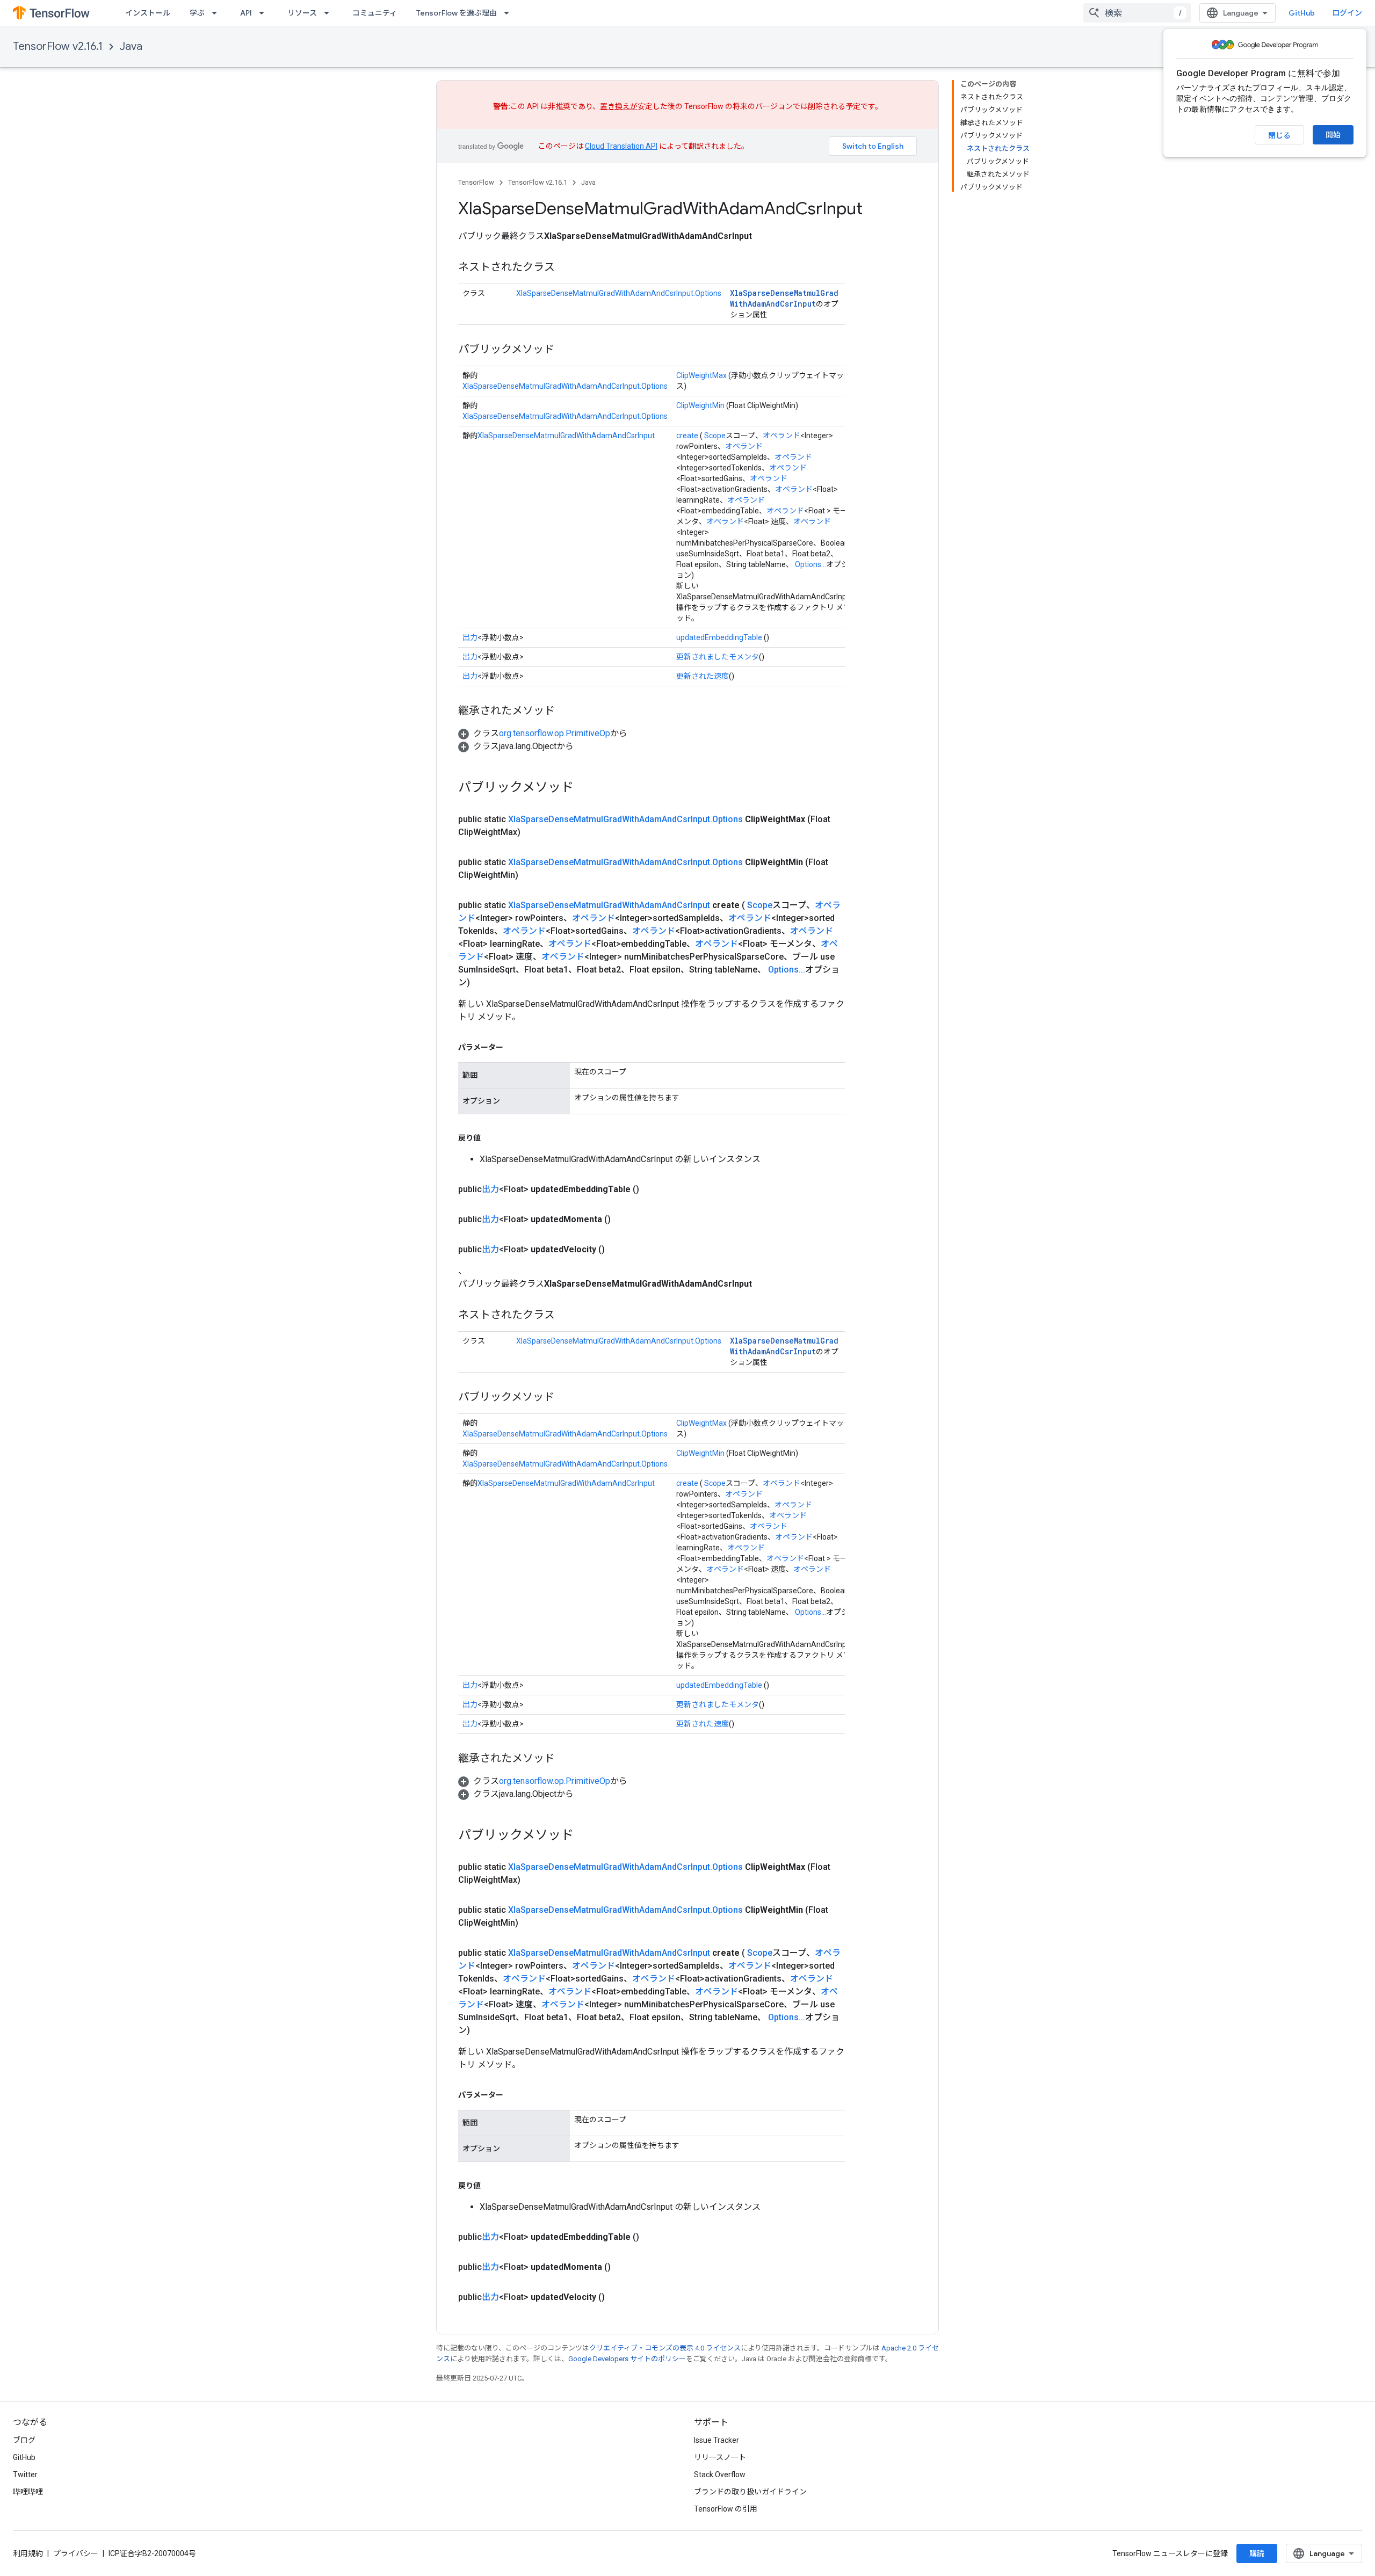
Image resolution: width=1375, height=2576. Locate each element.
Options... (810, 564)
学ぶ (197, 13)
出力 (470, 637)
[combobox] (1137, 13)
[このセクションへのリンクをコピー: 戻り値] (491, 1138)
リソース (302, 13)
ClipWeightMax (701, 375)
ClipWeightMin (700, 405)
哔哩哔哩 (28, 2492)
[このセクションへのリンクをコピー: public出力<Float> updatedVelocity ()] (618, 1250)
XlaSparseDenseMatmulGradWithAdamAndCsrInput (784, 298)
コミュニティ (375, 13)
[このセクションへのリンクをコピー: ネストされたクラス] (566, 268)
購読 (1257, 2553)
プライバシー (76, 2553)
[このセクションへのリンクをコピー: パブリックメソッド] (565, 350)
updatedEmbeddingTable (719, 637)
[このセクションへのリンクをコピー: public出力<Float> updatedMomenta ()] (624, 1220)
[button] (543, 733)
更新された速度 (703, 676)
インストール (148, 13)
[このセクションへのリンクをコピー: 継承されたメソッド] (566, 712)
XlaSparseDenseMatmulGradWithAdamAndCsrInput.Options (619, 293)
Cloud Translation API (621, 146)
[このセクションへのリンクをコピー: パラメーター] (514, 1047)
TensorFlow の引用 (726, 2509)
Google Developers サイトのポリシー (627, 2359)
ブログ (24, 2440)
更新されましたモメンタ (718, 657)
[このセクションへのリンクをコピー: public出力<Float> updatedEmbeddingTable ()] (652, 1189)
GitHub (1302, 13)
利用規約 (28, 2553)
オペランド (781, 436)
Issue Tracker (717, 2440)
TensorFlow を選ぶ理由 (457, 13)
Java (131, 46)
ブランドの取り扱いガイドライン (750, 2492)
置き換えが (619, 106)
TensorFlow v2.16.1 (58, 46)
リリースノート (720, 2457)
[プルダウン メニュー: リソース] (330, 13)
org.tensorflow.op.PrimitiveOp (555, 733)
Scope (715, 436)
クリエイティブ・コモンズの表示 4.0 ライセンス (665, 2348)
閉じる (1279, 135)
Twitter (25, 2475)
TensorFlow (476, 182)
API (246, 13)
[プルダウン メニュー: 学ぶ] (218, 13)
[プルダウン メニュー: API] (265, 13)
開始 (1333, 135)
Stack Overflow (720, 2475)
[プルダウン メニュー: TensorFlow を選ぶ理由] (510, 13)
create (687, 436)
